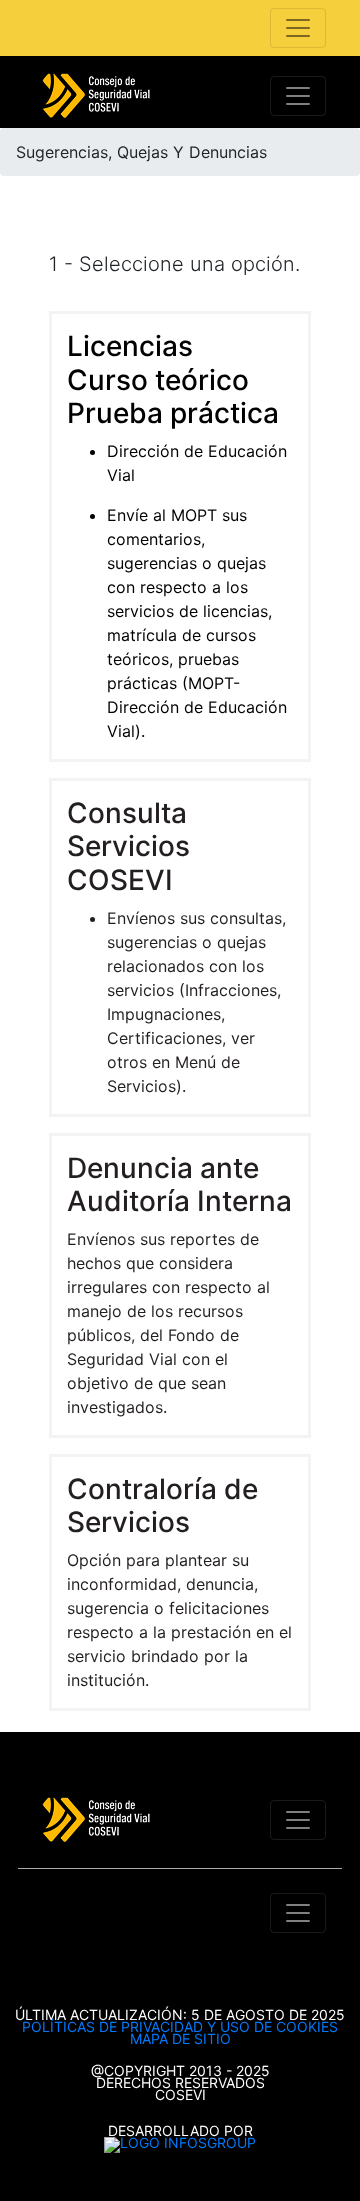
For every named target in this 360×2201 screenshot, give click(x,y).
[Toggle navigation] (298, 28)
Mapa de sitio (180, 2038)
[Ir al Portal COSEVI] (96, 96)
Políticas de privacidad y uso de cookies (180, 2026)
